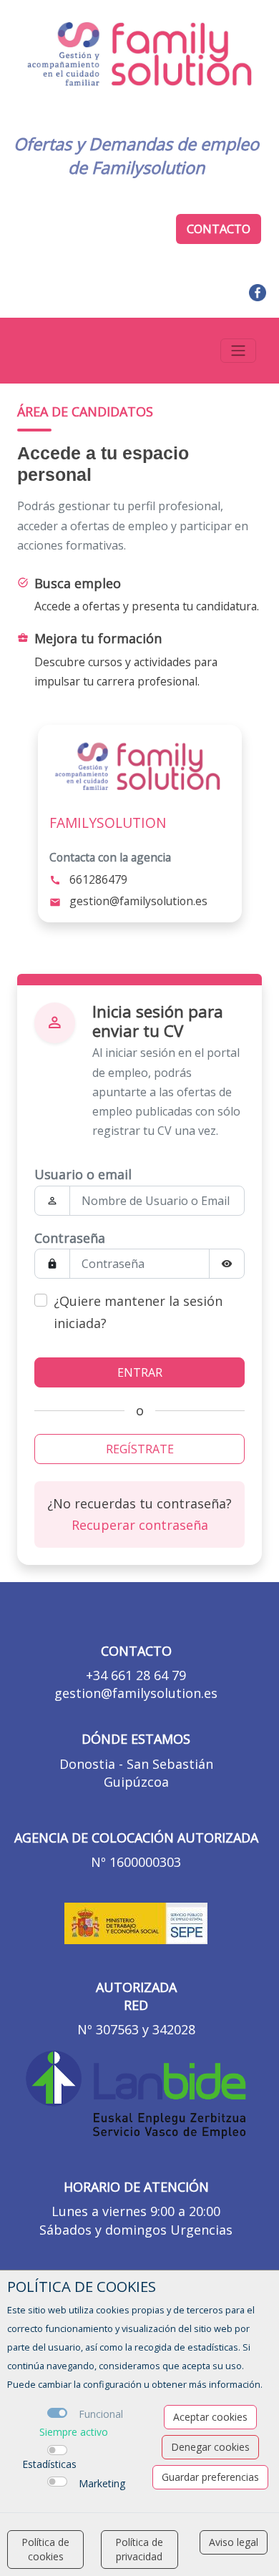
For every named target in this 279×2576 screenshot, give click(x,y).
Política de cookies (45, 2549)
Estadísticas (49, 2464)
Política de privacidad (139, 2549)
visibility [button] (227, 1264)
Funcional (101, 2414)
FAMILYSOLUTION (108, 823)
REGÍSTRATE (140, 1449)
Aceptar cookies (210, 2417)
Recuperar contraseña (140, 1525)
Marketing (102, 2483)
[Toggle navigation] (238, 351)
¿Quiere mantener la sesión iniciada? (138, 1312)
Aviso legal (234, 2542)
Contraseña (70, 1238)
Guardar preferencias (210, 2477)
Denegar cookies (210, 2447)
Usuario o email (83, 1174)
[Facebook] (258, 291)
